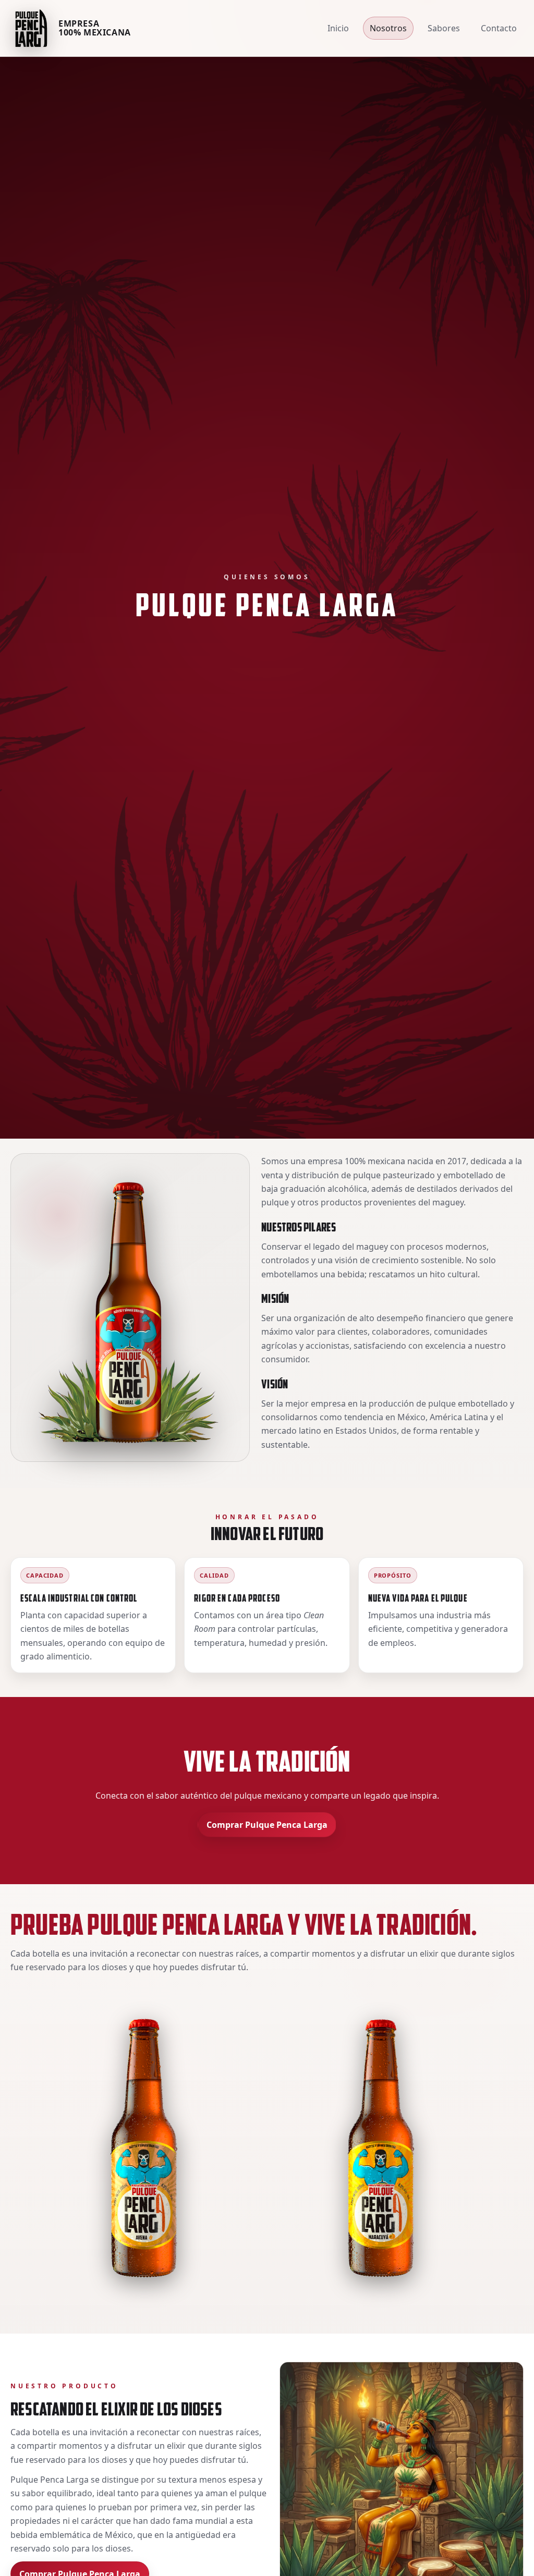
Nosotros (388, 28)
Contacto (499, 28)
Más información (41, 2153)
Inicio (338, 28)
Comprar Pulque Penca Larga (267, 1825)
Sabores (444, 28)
